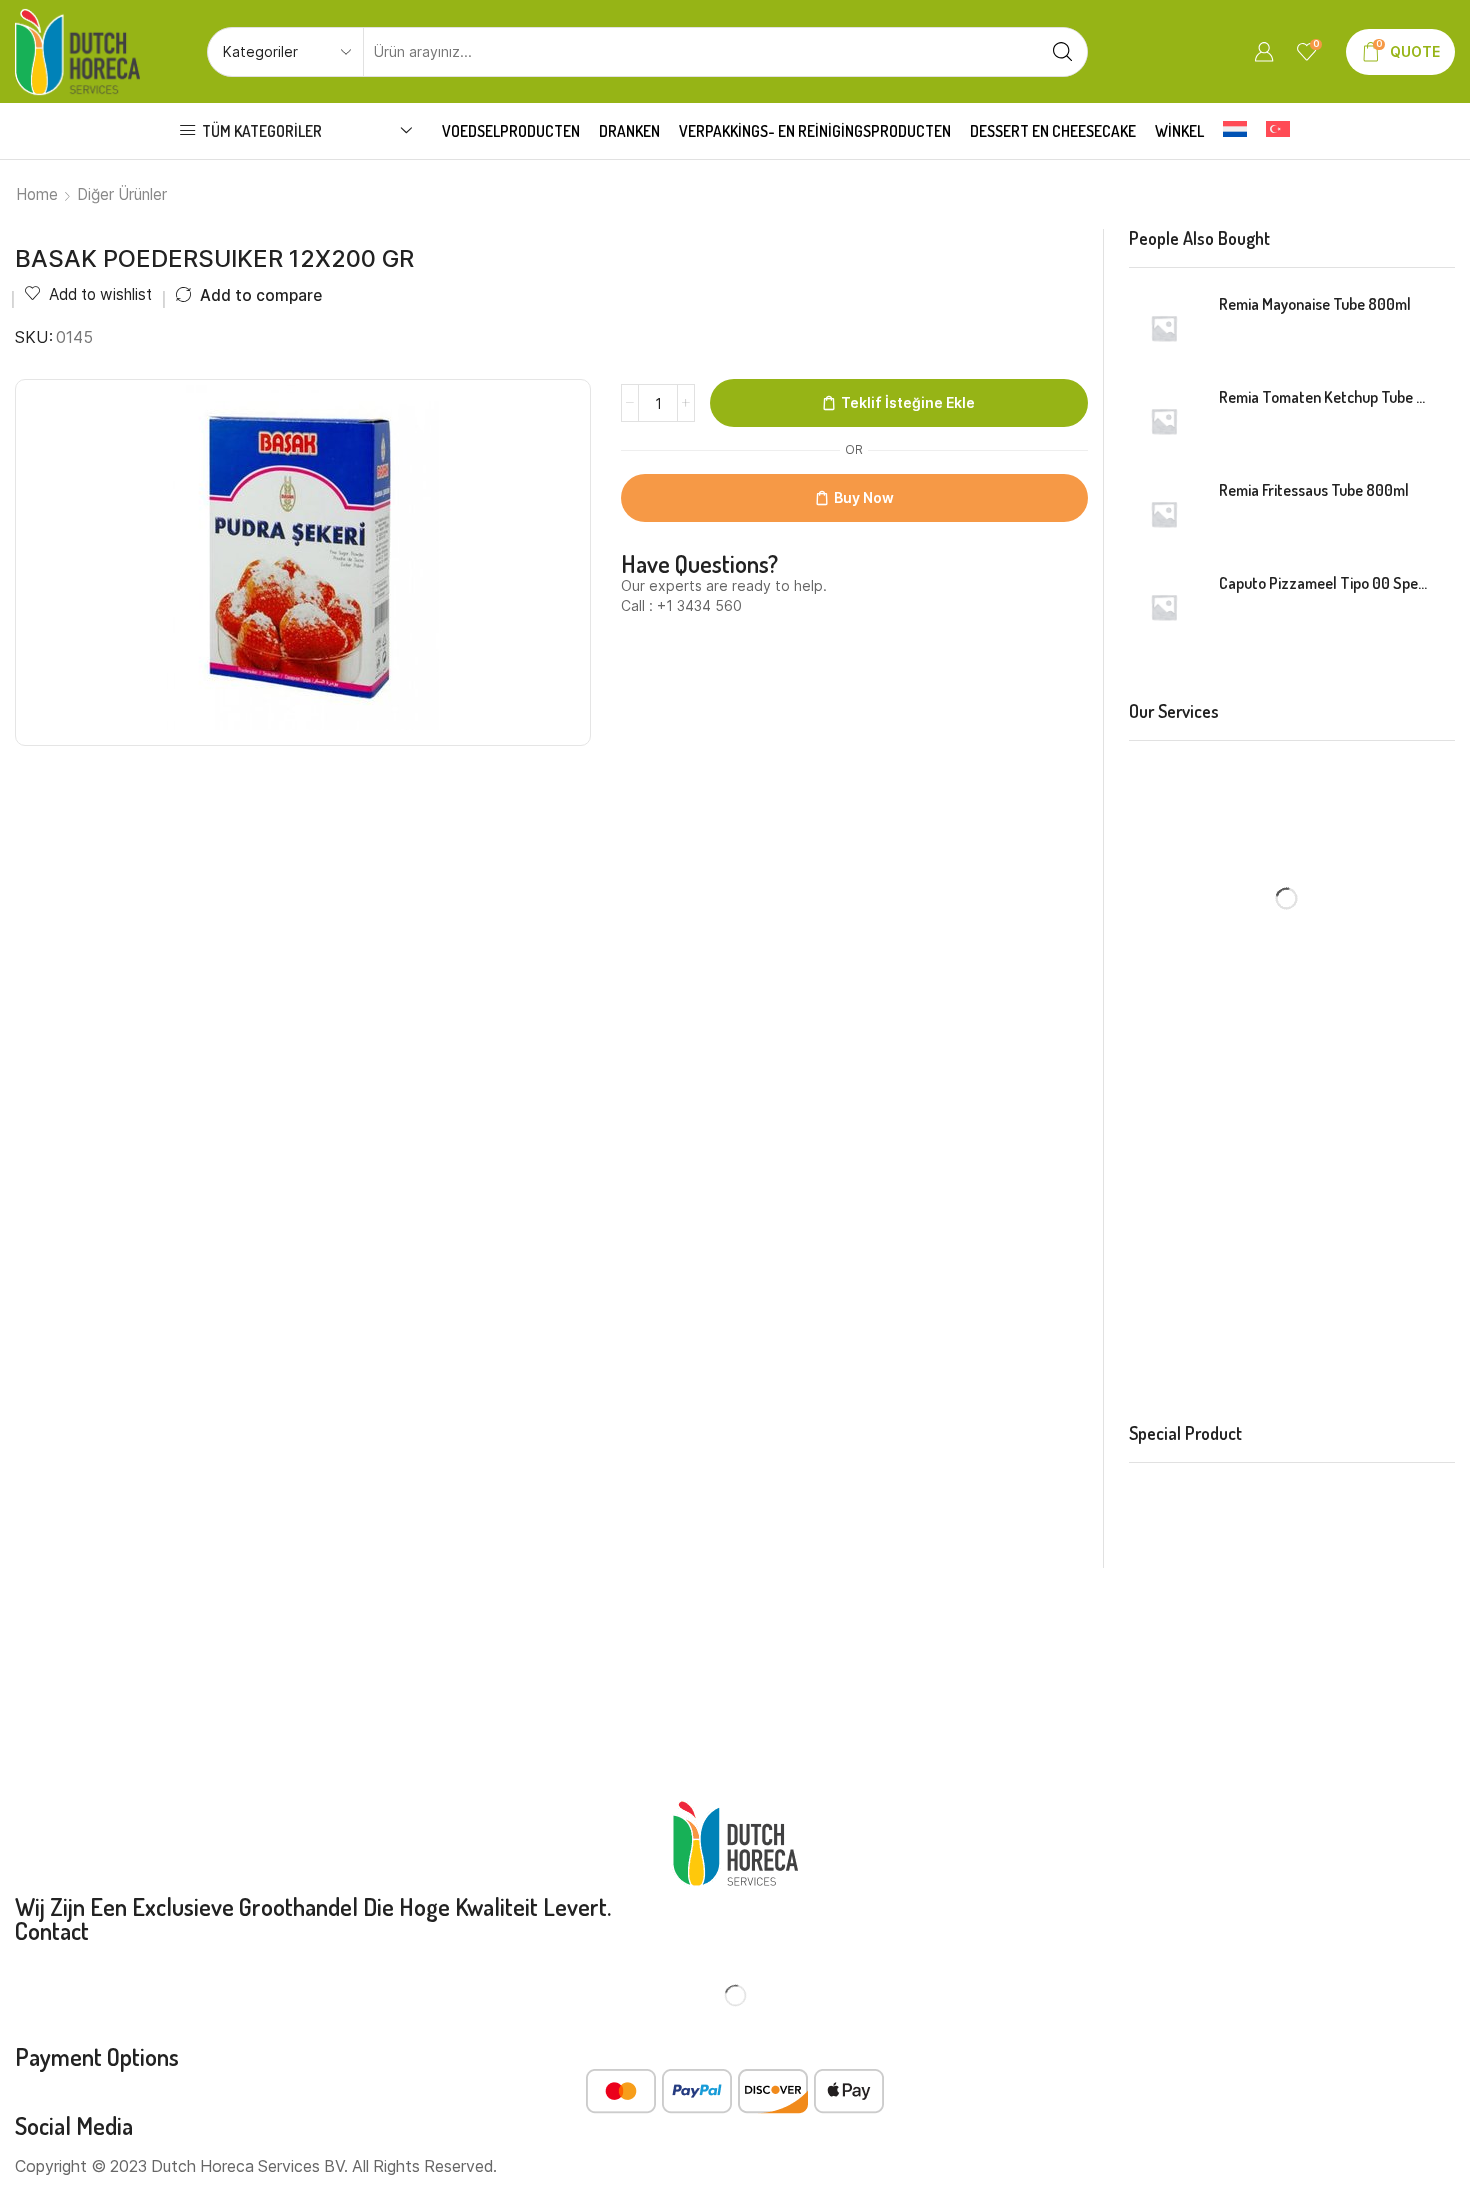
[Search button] (1063, 52)
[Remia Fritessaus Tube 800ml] (1164, 514)
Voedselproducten (511, 131)
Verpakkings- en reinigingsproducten (815, 131)
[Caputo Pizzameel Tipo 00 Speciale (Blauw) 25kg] (1164, 607)
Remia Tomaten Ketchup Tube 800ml (1325, 397)
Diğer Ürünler (122, 194)
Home (37, 194)
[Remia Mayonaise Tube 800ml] (1164, 328)
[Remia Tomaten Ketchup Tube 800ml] (1164, 421)
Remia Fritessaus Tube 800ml (1314, 490)
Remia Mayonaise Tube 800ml (1315, 304)
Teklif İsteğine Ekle (908, 402)
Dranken (629, 131)
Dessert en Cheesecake (1053, 131)
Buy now (864, 497)
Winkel (1179, 131)
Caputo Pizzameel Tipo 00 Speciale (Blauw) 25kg (1325, 583)
